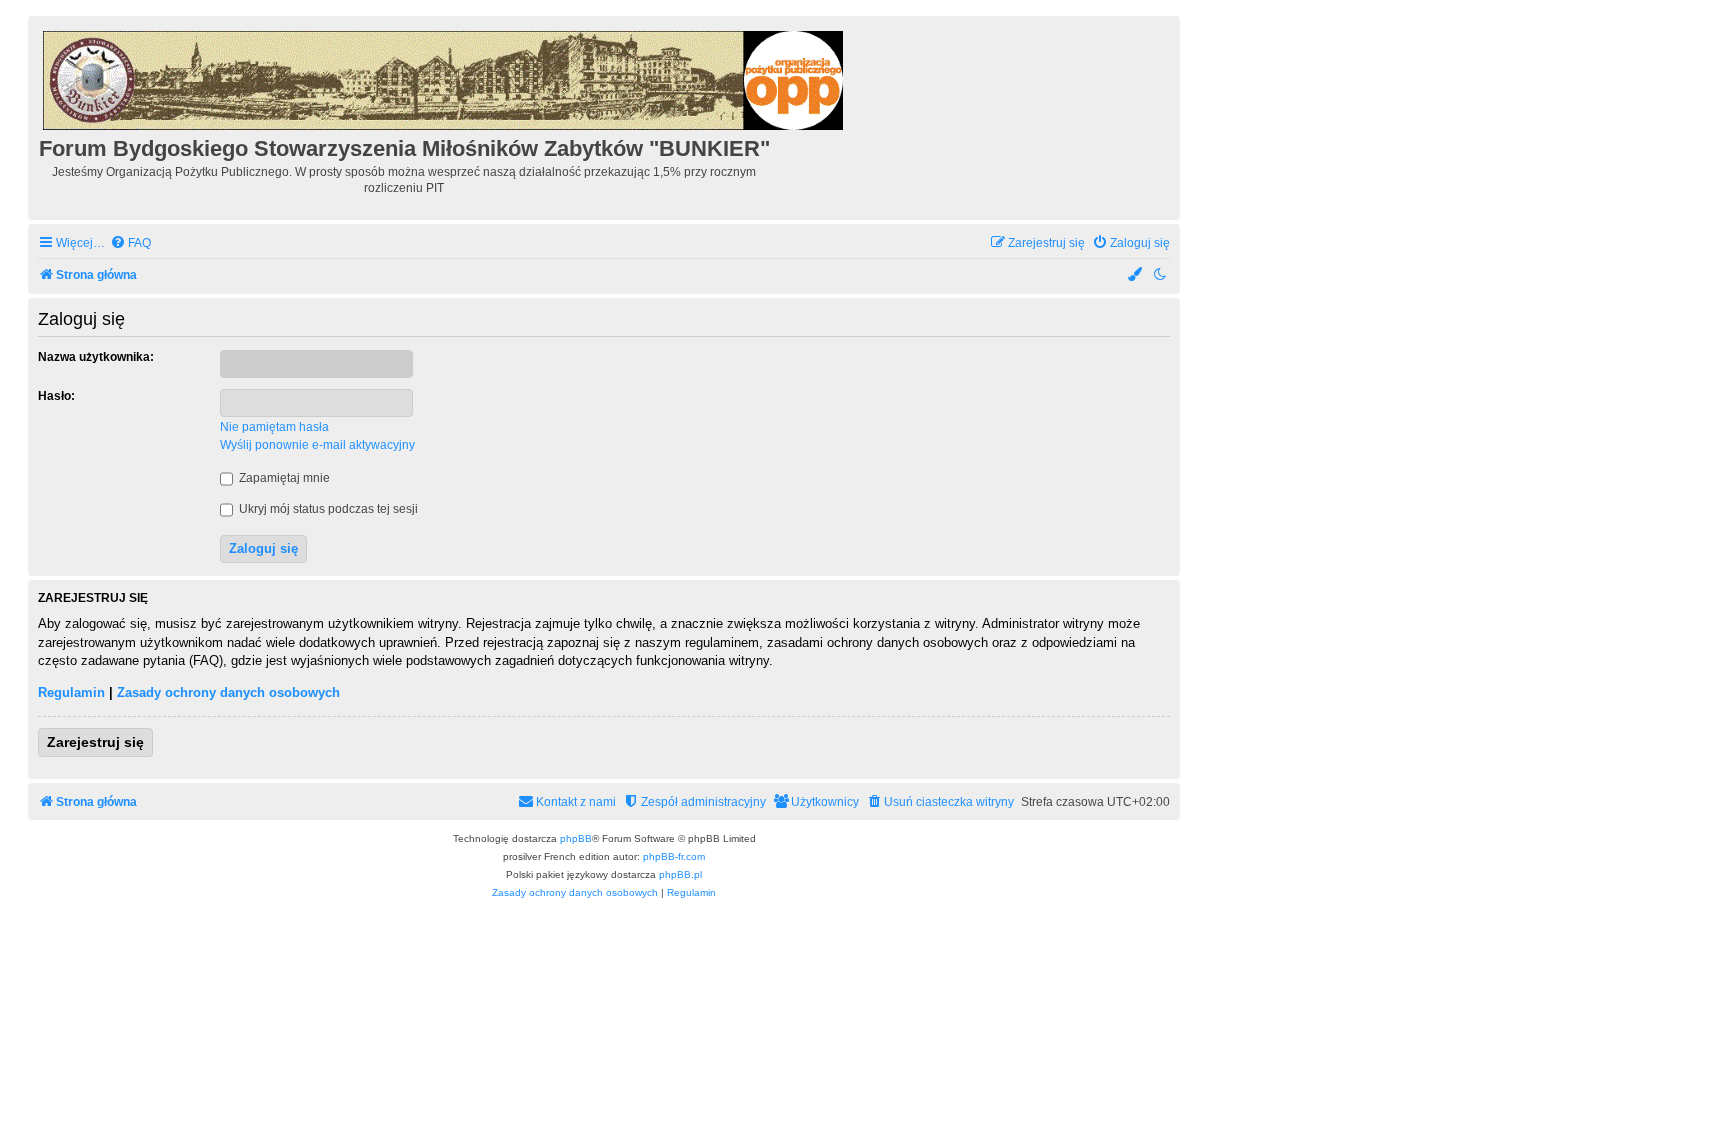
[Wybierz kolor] (1136, 275)
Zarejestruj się (95, 742)
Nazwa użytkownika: (96, 357)
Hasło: (56, 396)
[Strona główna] (444, 77)
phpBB (576, 838)
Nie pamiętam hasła (274, 427)
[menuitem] (130, 243)
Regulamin (71, 692)
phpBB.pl (680, 874)
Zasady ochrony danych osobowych (228, 692)
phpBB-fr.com (674, 856)
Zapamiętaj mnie (283, 478)
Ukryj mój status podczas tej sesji (327, 509)
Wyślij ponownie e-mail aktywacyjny (317, 445)
